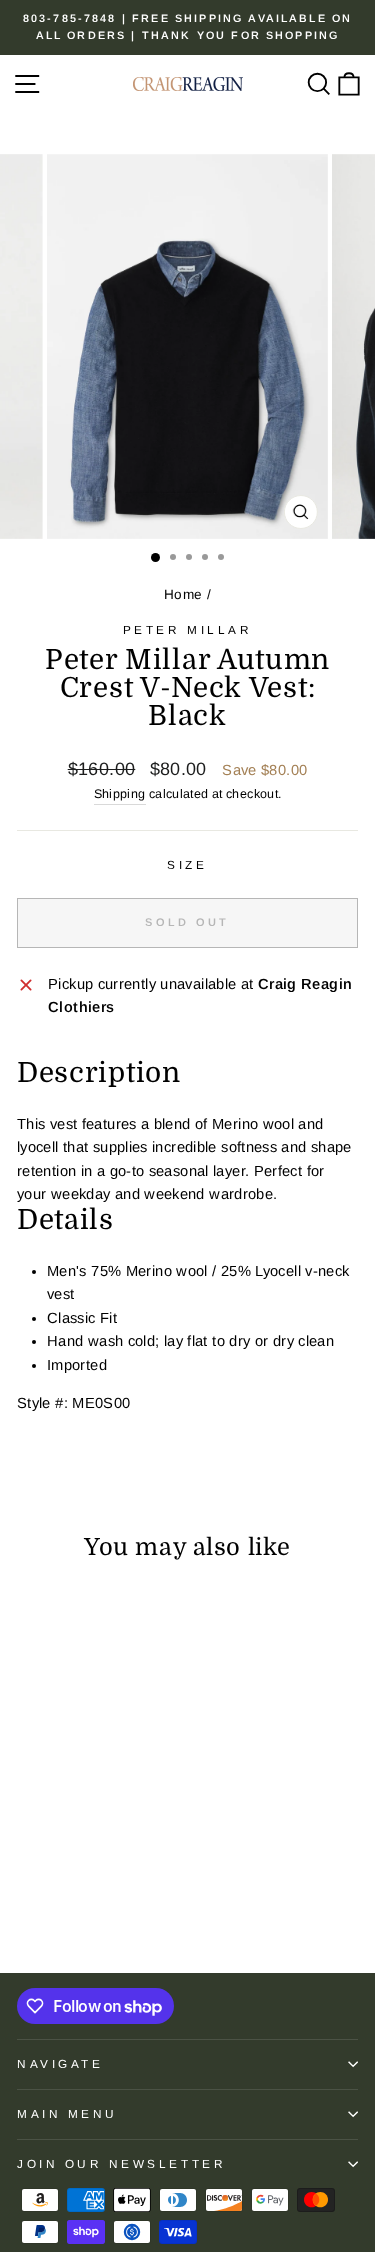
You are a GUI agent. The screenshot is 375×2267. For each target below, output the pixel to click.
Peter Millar (187, 629)
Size (187, 864)
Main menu (67, 2113)
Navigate (60, 2063)
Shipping (120, 794)
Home (183, 594)
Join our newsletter (121, 2163)
